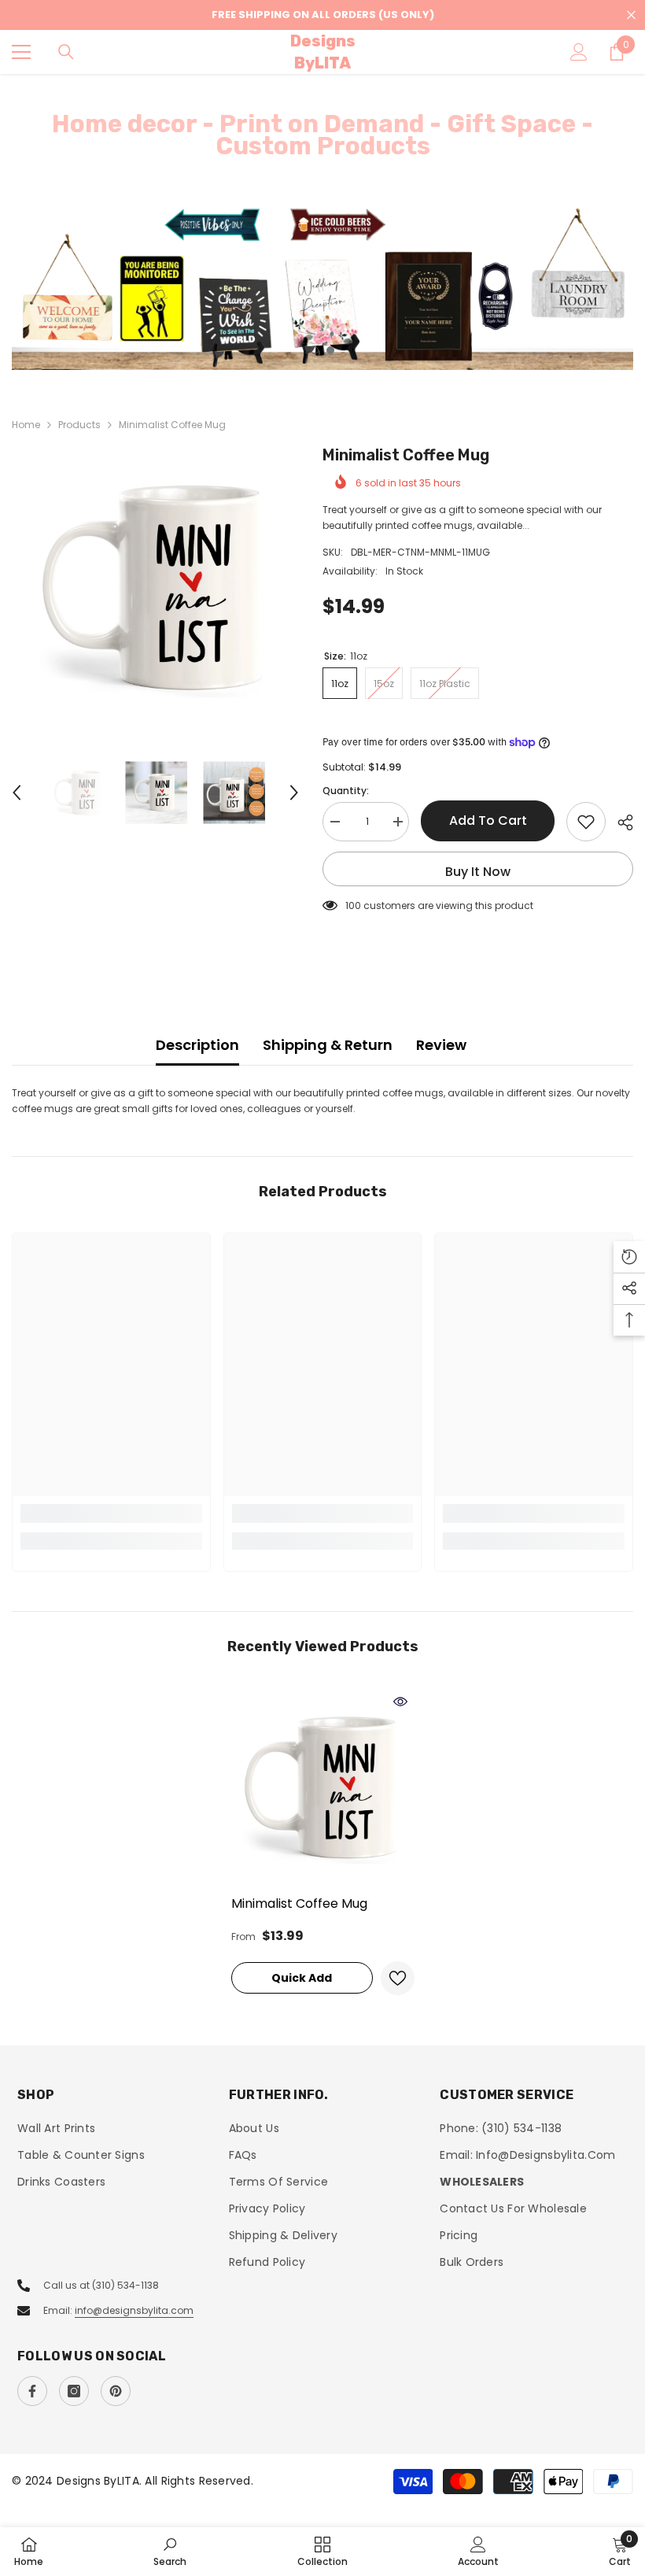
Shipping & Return (328, 1045)
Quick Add (302, 1978)
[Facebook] (32, 2391)
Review (441, 1045)
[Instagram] (74, 2391)
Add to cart (488, 820)
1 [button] (315, 350)
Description (197, 1045)
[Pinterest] (116, 2391)
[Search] (66, 52)
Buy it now (478, 872)
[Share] (619, 822)
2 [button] (330, 350)
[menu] (21, 52)
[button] (17, 793)
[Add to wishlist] (586, 822)
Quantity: (346, 791)
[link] (111, 1513)
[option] (322, 287)
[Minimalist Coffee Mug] (323, 1787)
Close (631, 15)
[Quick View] (400, 1702)
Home (26, 425)
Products (79, 425)
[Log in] (579, 52)
